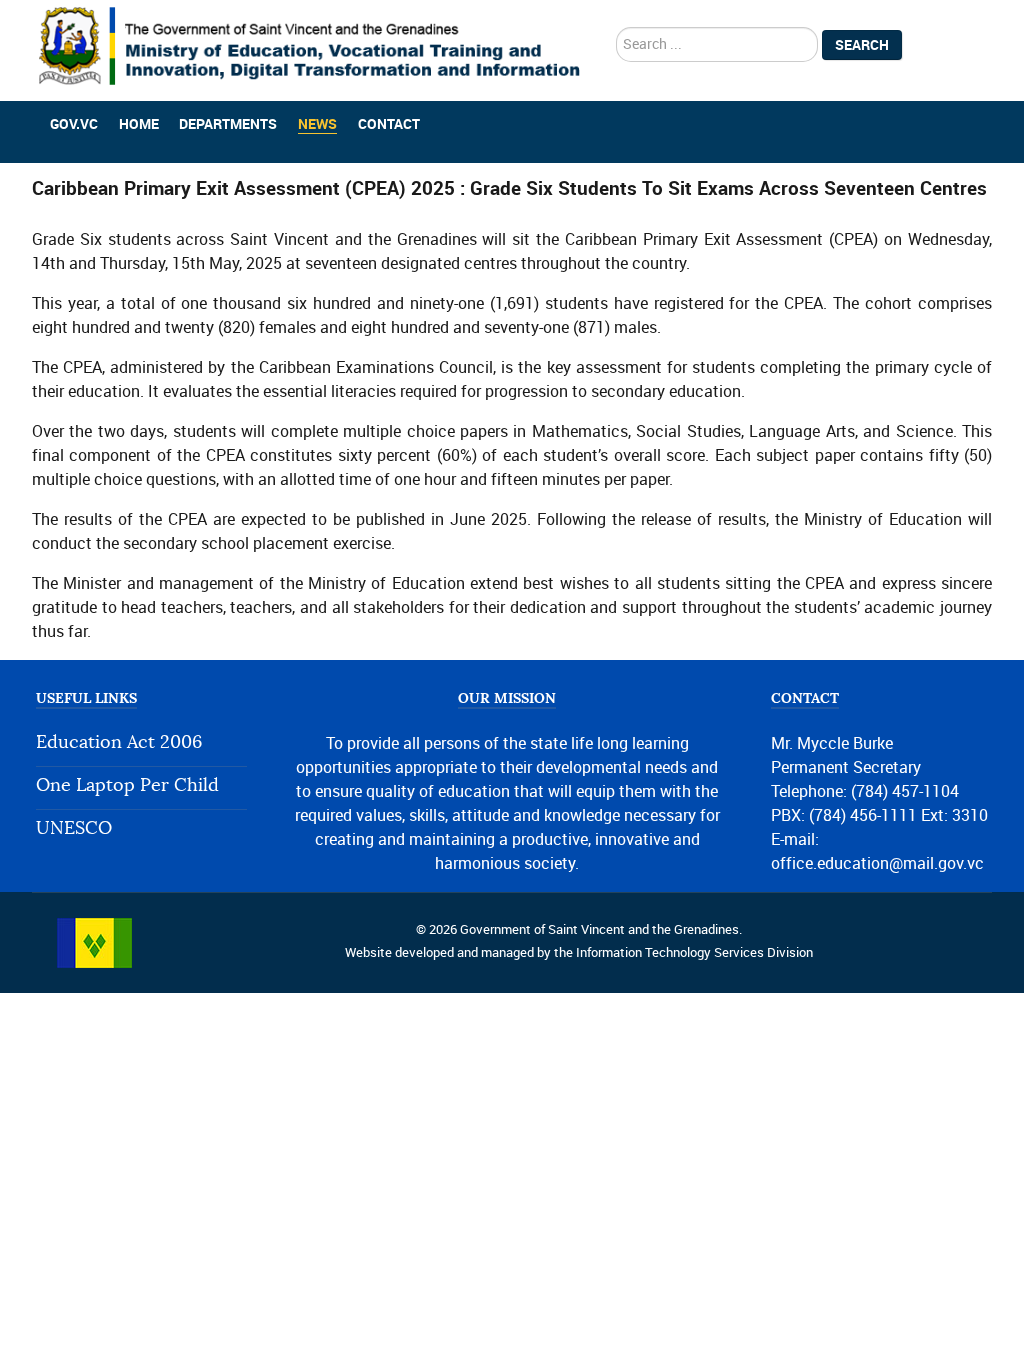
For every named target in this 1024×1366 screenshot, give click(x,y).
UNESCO (74, 828)
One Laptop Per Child (127, 785)
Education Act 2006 (119, 742)
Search (862, 45)
